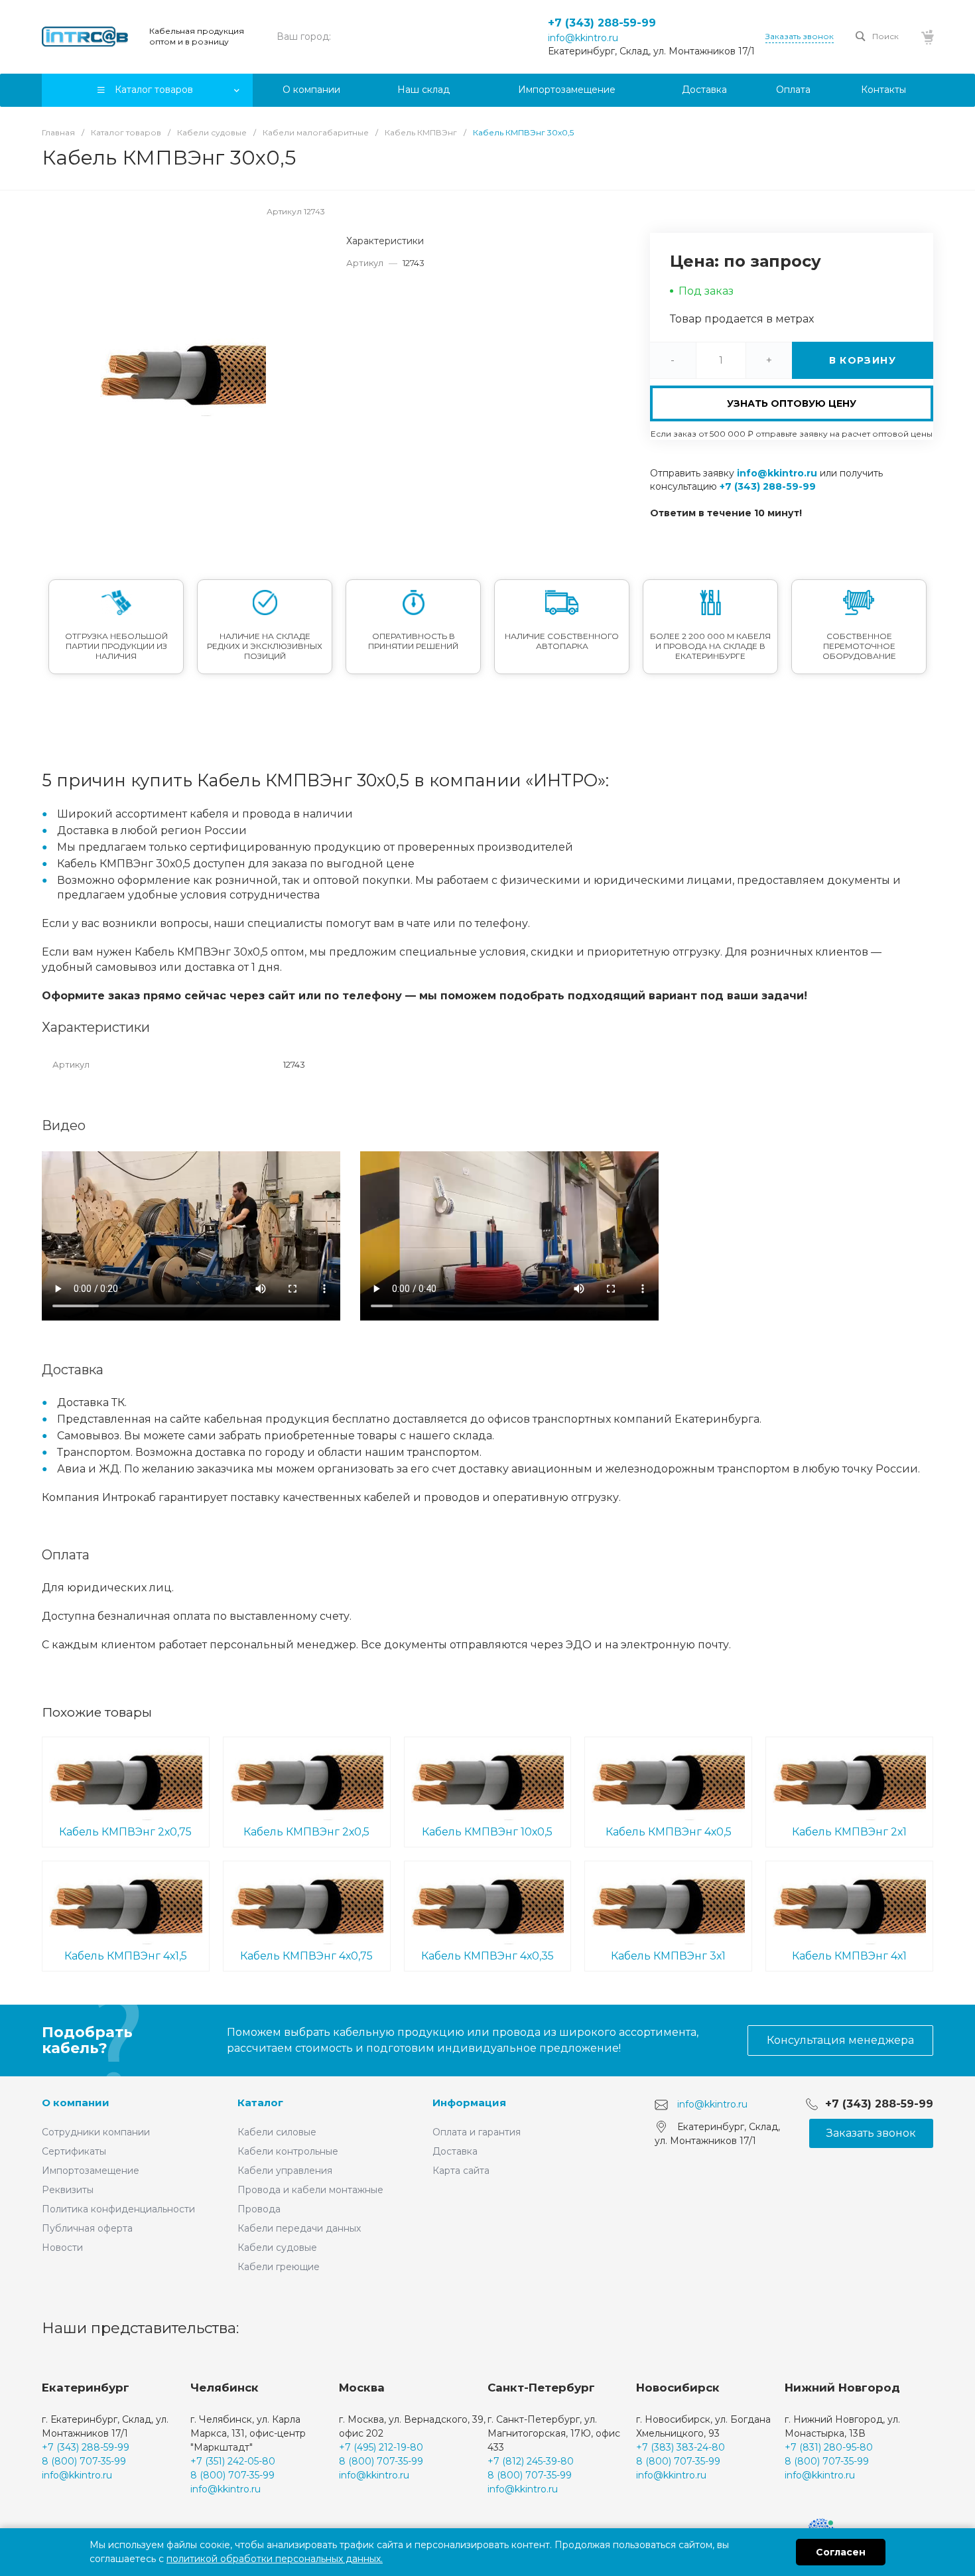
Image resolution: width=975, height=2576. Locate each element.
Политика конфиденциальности (118, 2209)
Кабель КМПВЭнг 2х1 (849, 1832)
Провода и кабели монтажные (310, 2190)
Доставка (455, 2151)
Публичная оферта (87, 2228)
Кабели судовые (277, 2248)
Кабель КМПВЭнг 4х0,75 (306, 1956)
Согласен (841, 2552)
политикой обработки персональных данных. (275, 2559)
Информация (469, 2103)
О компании (76, 2103)
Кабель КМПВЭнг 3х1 (668, 1956)
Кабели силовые (277, 2132)
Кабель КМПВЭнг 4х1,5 (126, 1956)
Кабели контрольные (288, 2151)
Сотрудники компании (96, 2132)
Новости (62, 2248)
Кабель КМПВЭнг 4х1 (849, 1956)
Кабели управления (285, 2171)
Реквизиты (68, 2190)
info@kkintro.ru (583, 38)
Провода (259, 2209)
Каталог (260, 2103)
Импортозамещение (91, 2171)
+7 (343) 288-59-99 (602, 23)
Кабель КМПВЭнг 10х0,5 (487, 1832)
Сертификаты (74, 2151)
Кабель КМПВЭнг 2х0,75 (125, 1832)
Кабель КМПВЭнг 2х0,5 (306, 1832)
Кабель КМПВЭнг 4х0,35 (487, 1956)
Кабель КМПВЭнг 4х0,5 (669, 1832)
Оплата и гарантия (477, 2132)
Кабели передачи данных (299, 2228)
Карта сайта (461, 2171)
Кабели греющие (279, 2267)
